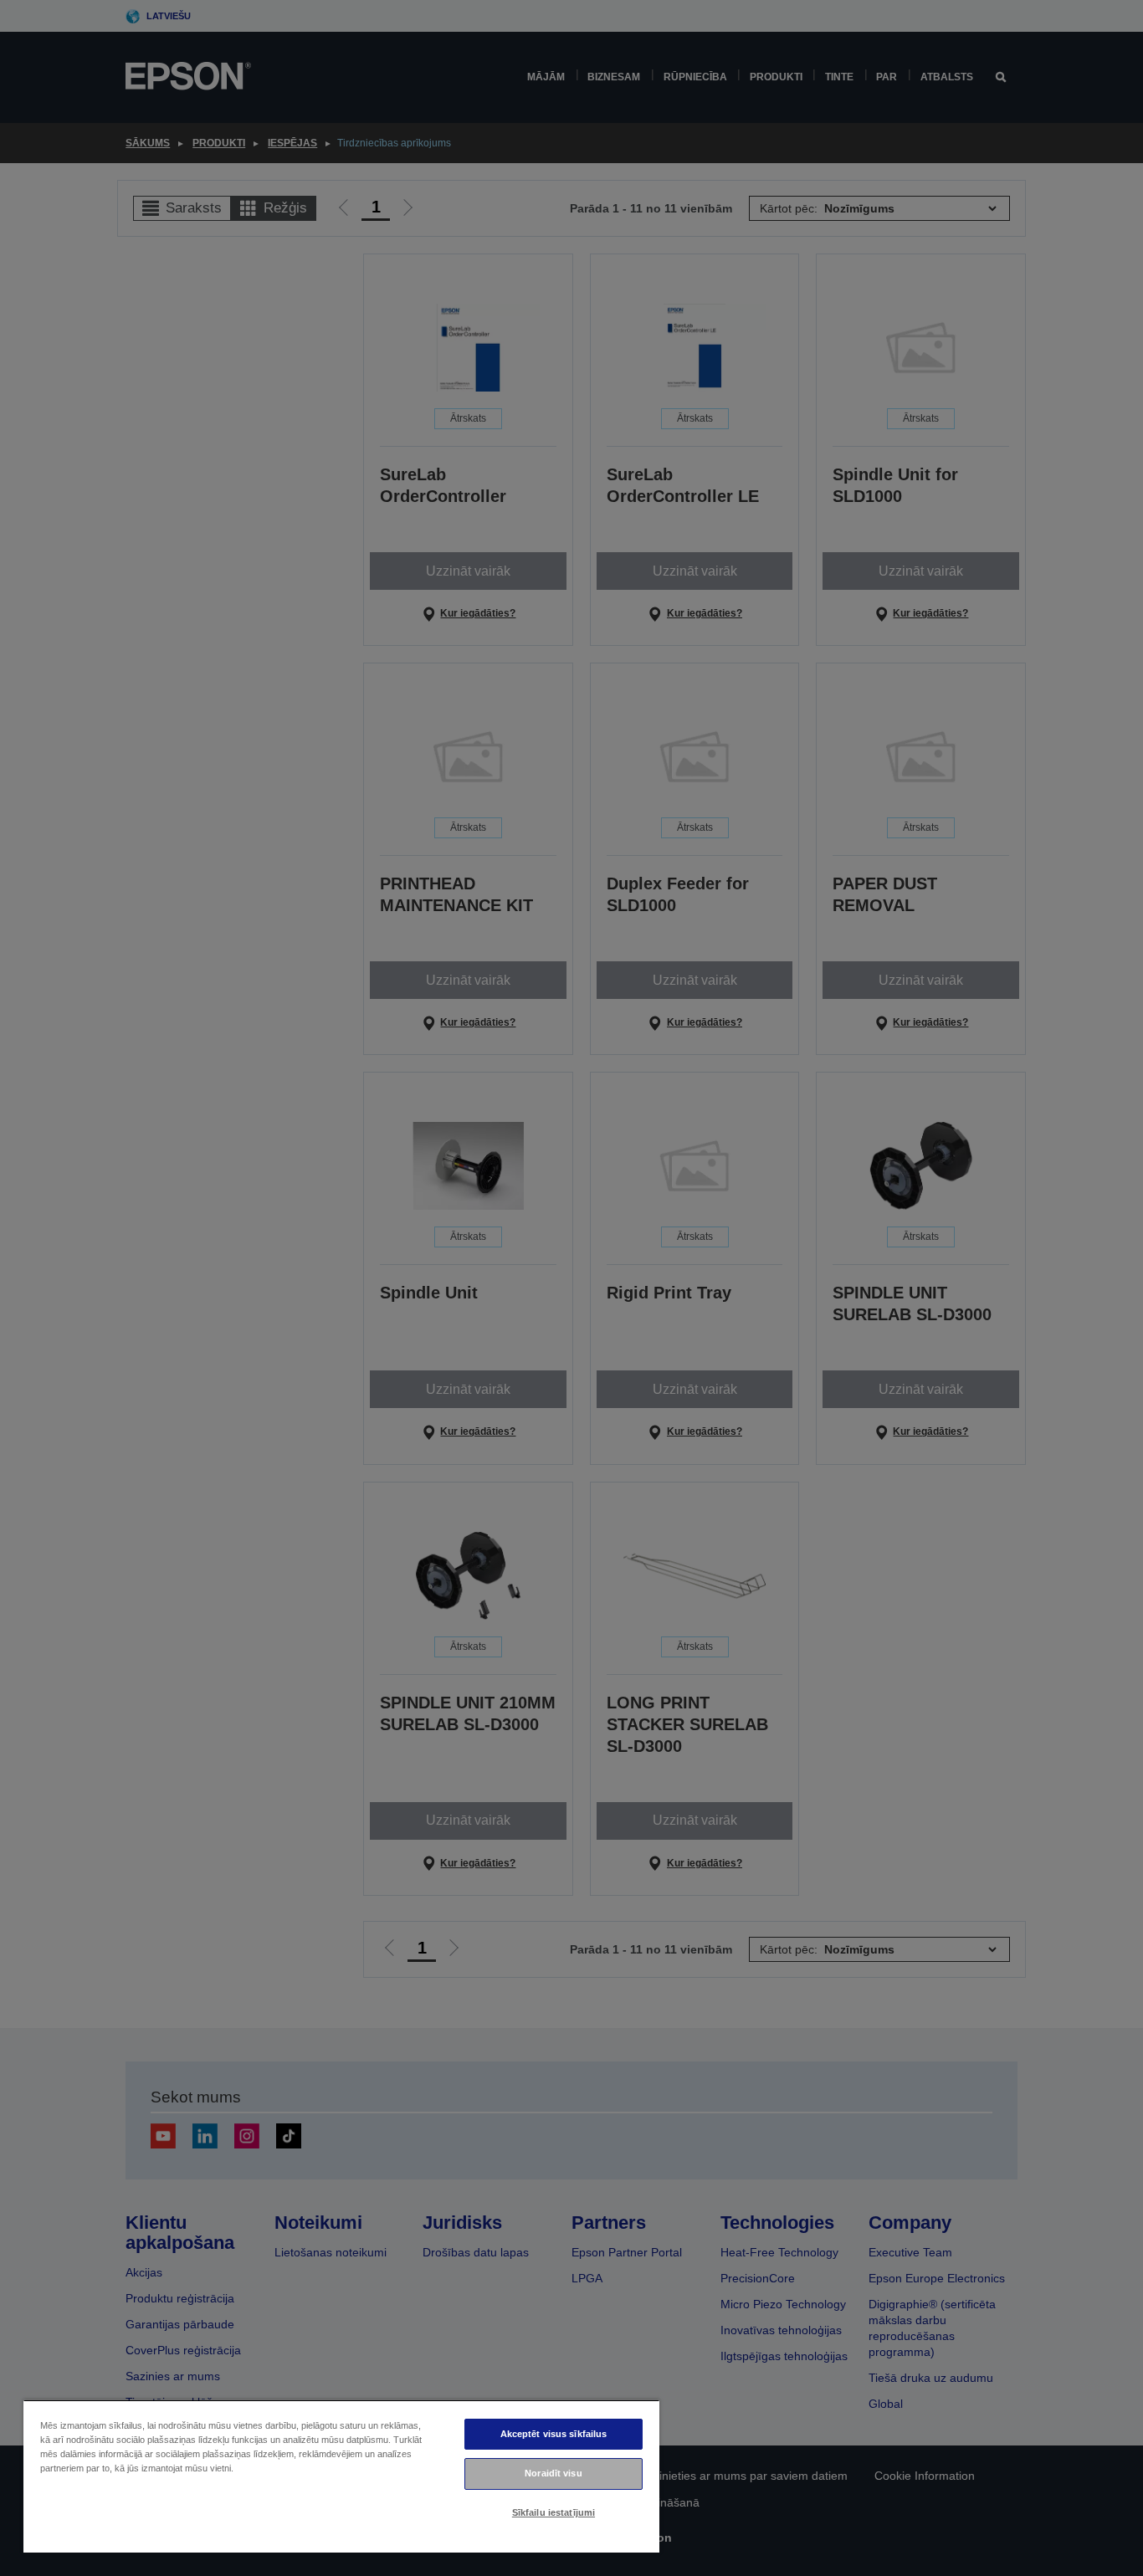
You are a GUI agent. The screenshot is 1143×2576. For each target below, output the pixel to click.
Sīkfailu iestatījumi (554, 2512)
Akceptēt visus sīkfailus (554, 2434)
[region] (341, 2476)
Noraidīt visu (553, 2473)
